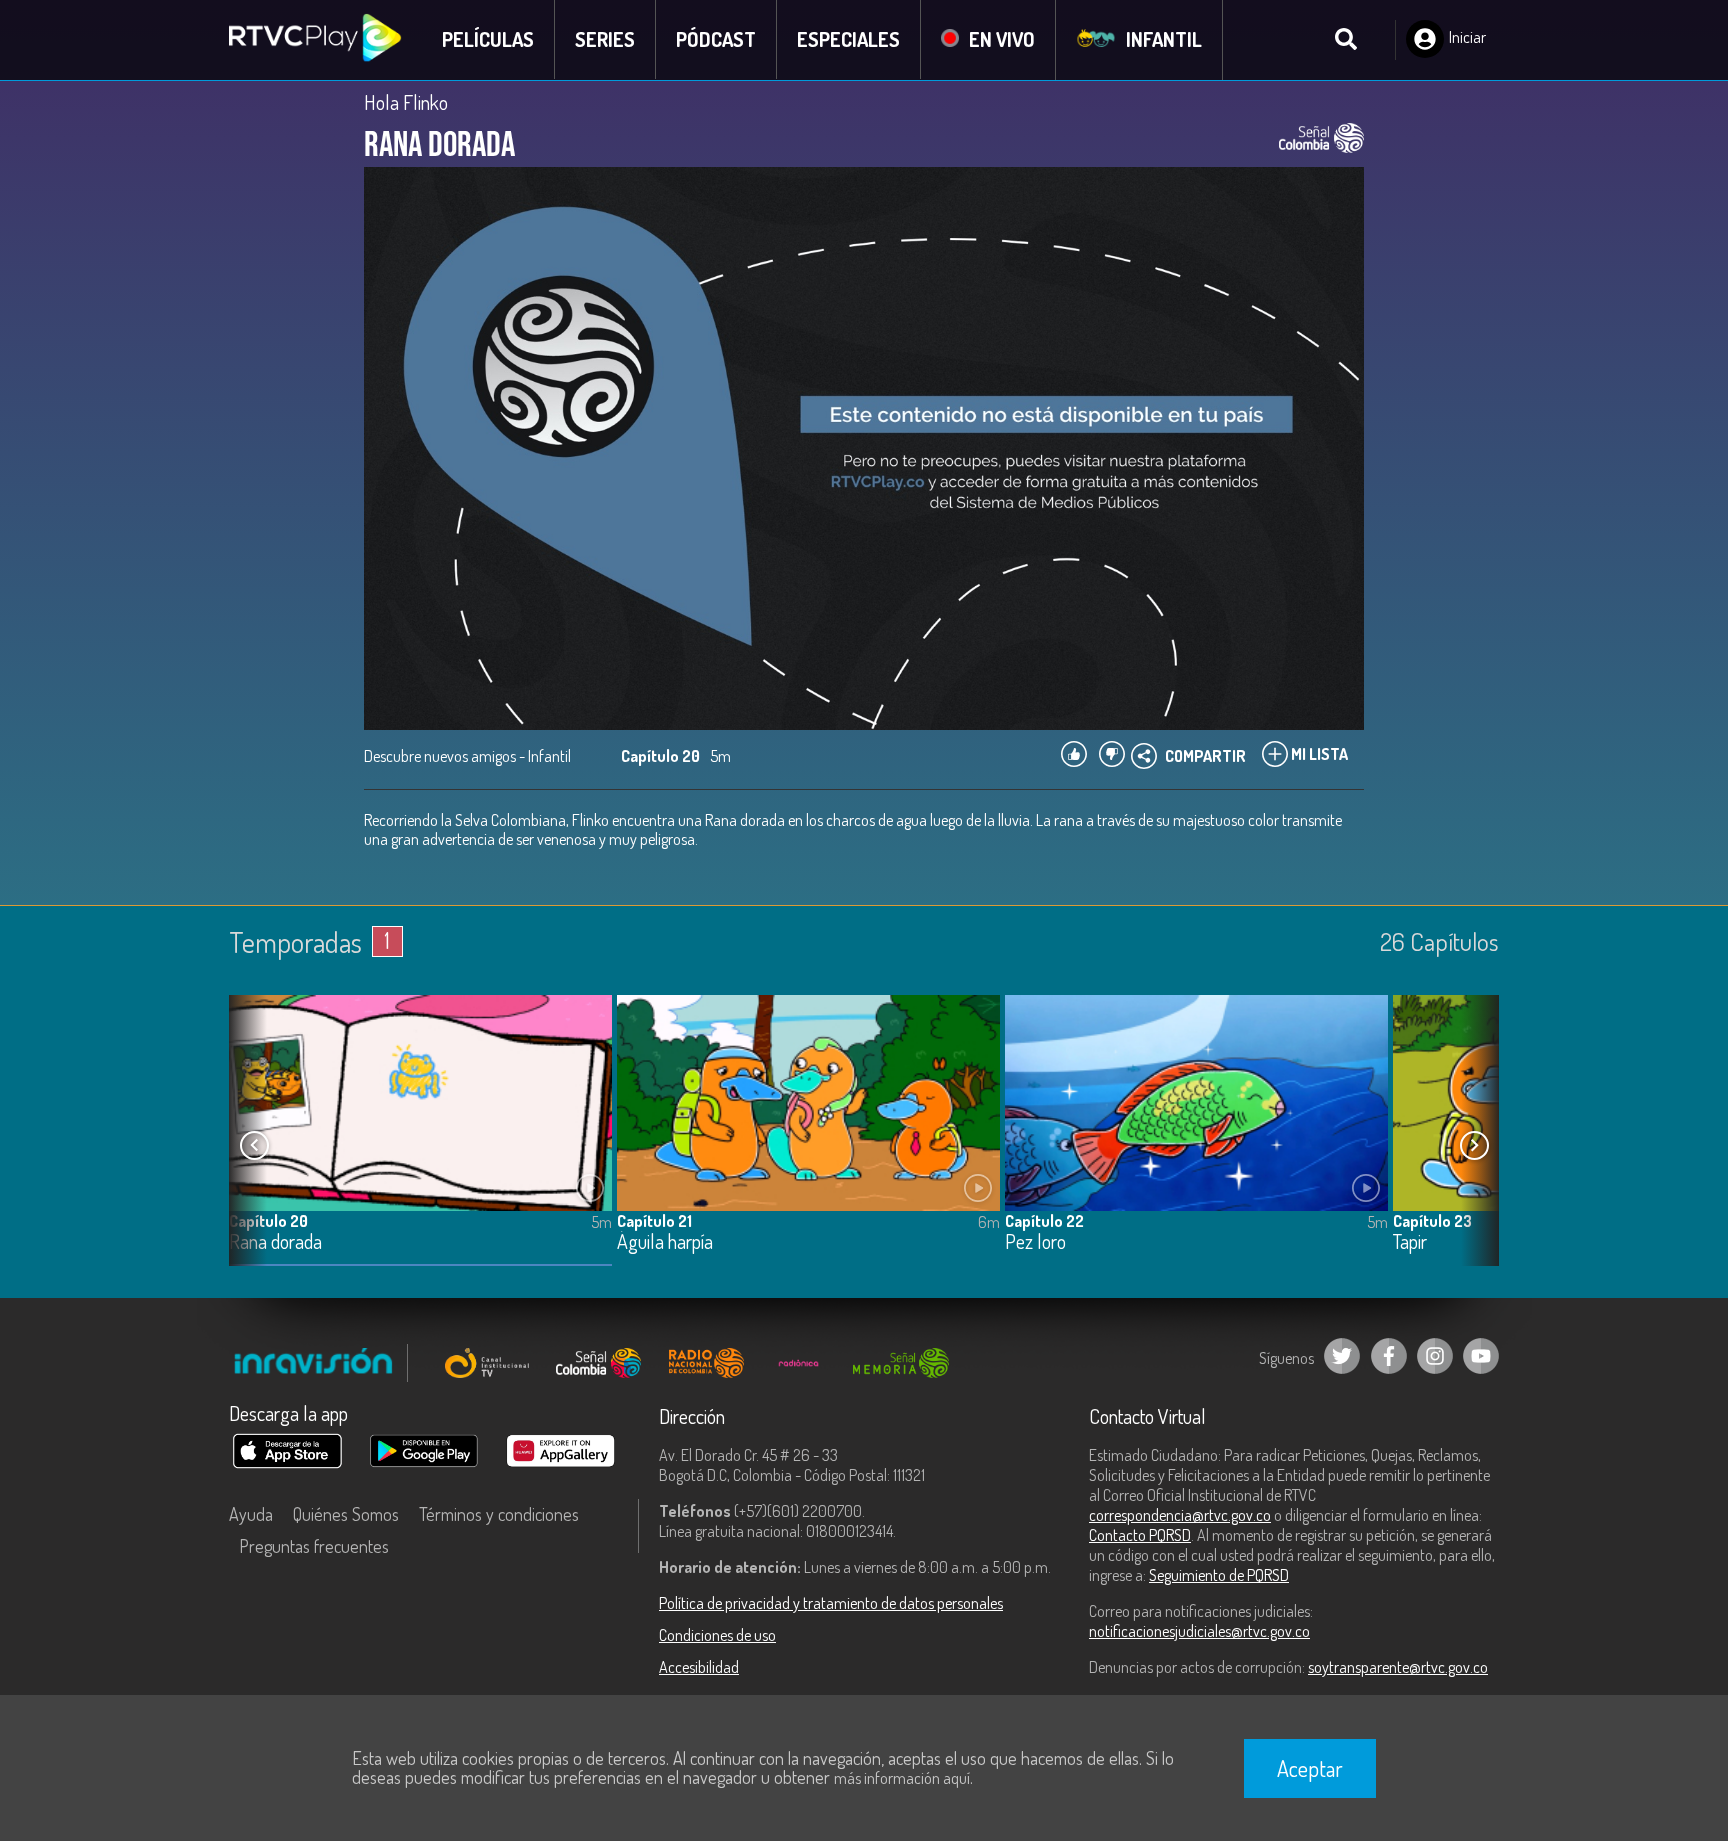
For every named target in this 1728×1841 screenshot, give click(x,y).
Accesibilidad (699, 1667)
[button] (1474, 1146)
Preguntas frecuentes (314, 1546)
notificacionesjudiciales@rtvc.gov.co (1199, 1631)
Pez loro (1035, 1242)
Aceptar (1310, 1768)
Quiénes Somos (346, 1514)
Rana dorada (275, 1242)
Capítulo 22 (1044, 1221)
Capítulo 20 (268, 1221)
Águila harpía (665, 1242)
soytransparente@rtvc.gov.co (1398, 1667)
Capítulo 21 (654, 1221)
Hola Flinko (406, 102)
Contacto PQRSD (1140, 1535)
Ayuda (251, 1514)
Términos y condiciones (499, 1514)
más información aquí (902, 1778)
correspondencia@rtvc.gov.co (1180, 1515)
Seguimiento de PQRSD (1219, 1575)
